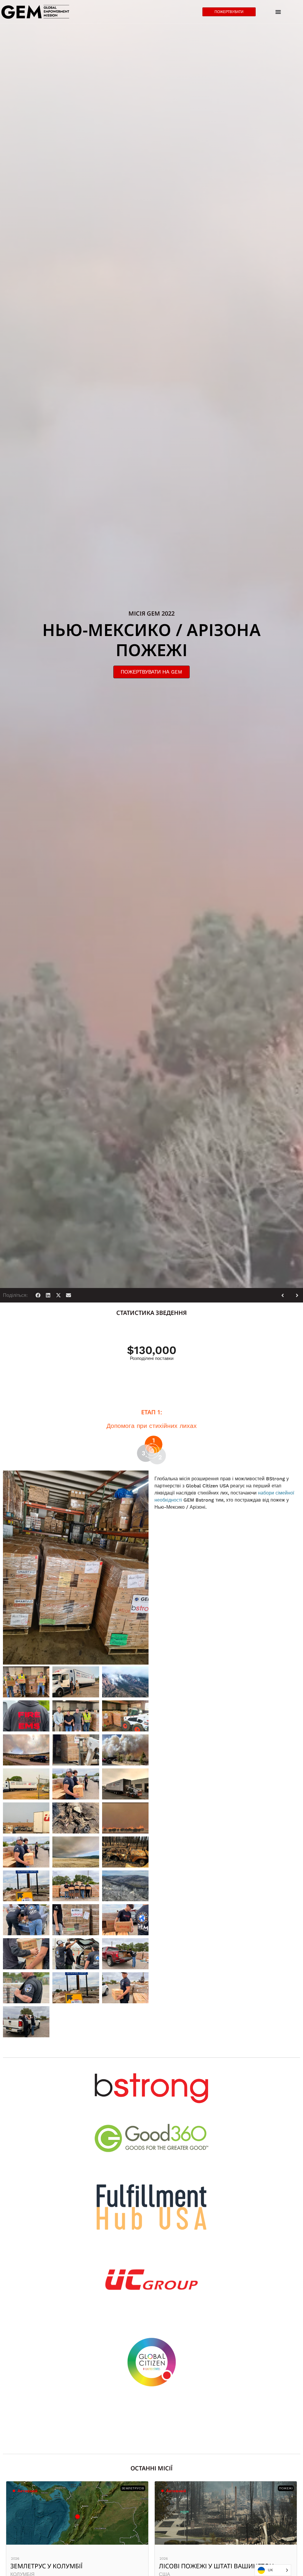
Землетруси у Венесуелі (199, 2566)
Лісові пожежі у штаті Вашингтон (68, 2566)
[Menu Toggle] (278, 12)
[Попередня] (285, 1295)
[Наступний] (295, 1295)
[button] (38, 1295)
